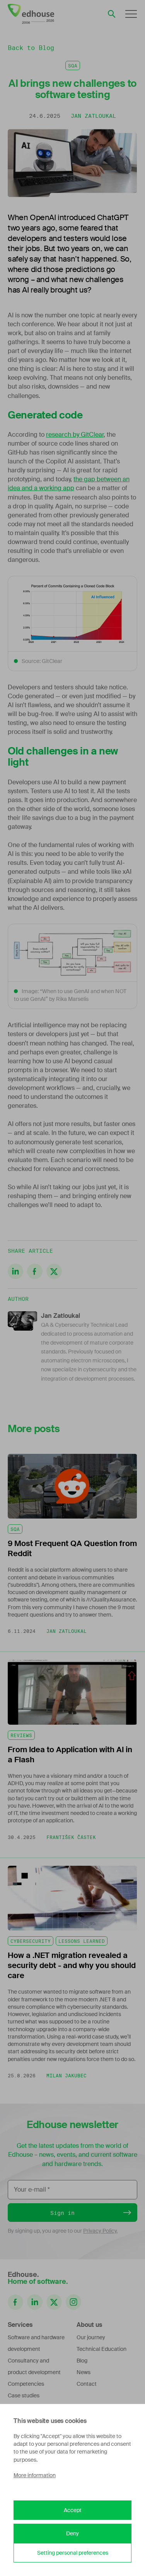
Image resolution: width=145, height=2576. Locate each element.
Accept (73, 2510)
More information (35, 2475)
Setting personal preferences (73, 2553)
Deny (72, 2533)
